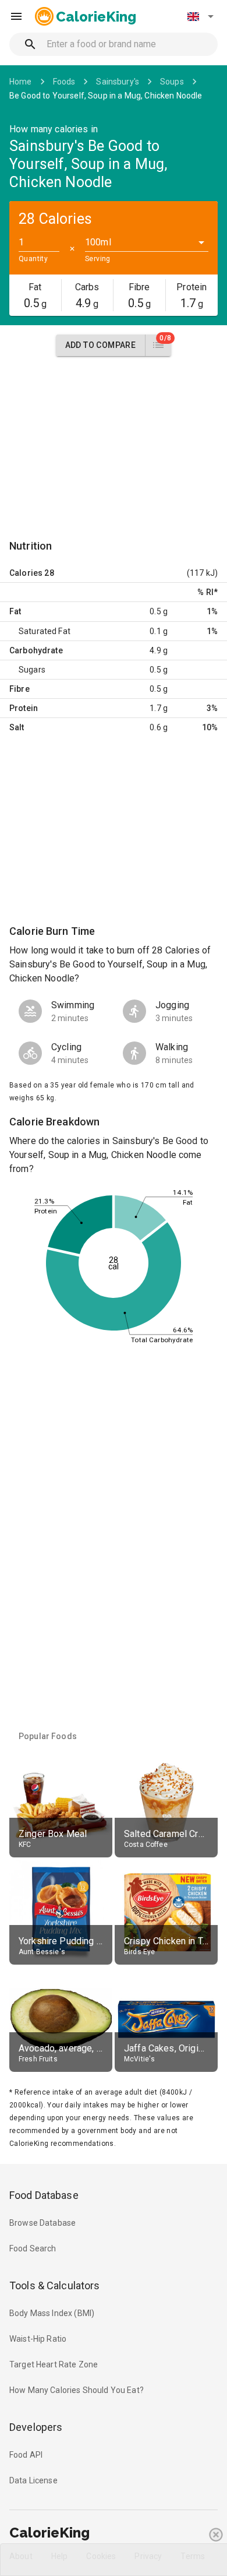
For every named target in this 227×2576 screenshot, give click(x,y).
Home (21, 82)
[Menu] (16, 16)
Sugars (32, 670)
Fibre (19, 689)
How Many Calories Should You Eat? (77, 2390)
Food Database (44, 2195)
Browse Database (42, 2223)
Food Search (33, 2248)
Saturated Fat (45, 631)
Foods (64, 82)
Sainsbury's (118, 82)
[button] (200, 16)
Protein (24, 708)
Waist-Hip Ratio (38, 2339)
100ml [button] (98, 242)
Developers (36, 2427)
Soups (172, 82)
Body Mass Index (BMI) (52, 2313)
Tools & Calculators (55, 2285)
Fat (15, 611)
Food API (26, 2455)
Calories (26, 573)
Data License (33, 2480)
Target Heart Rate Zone (54, 2364)
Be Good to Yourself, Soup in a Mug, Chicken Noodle (106, 96)
